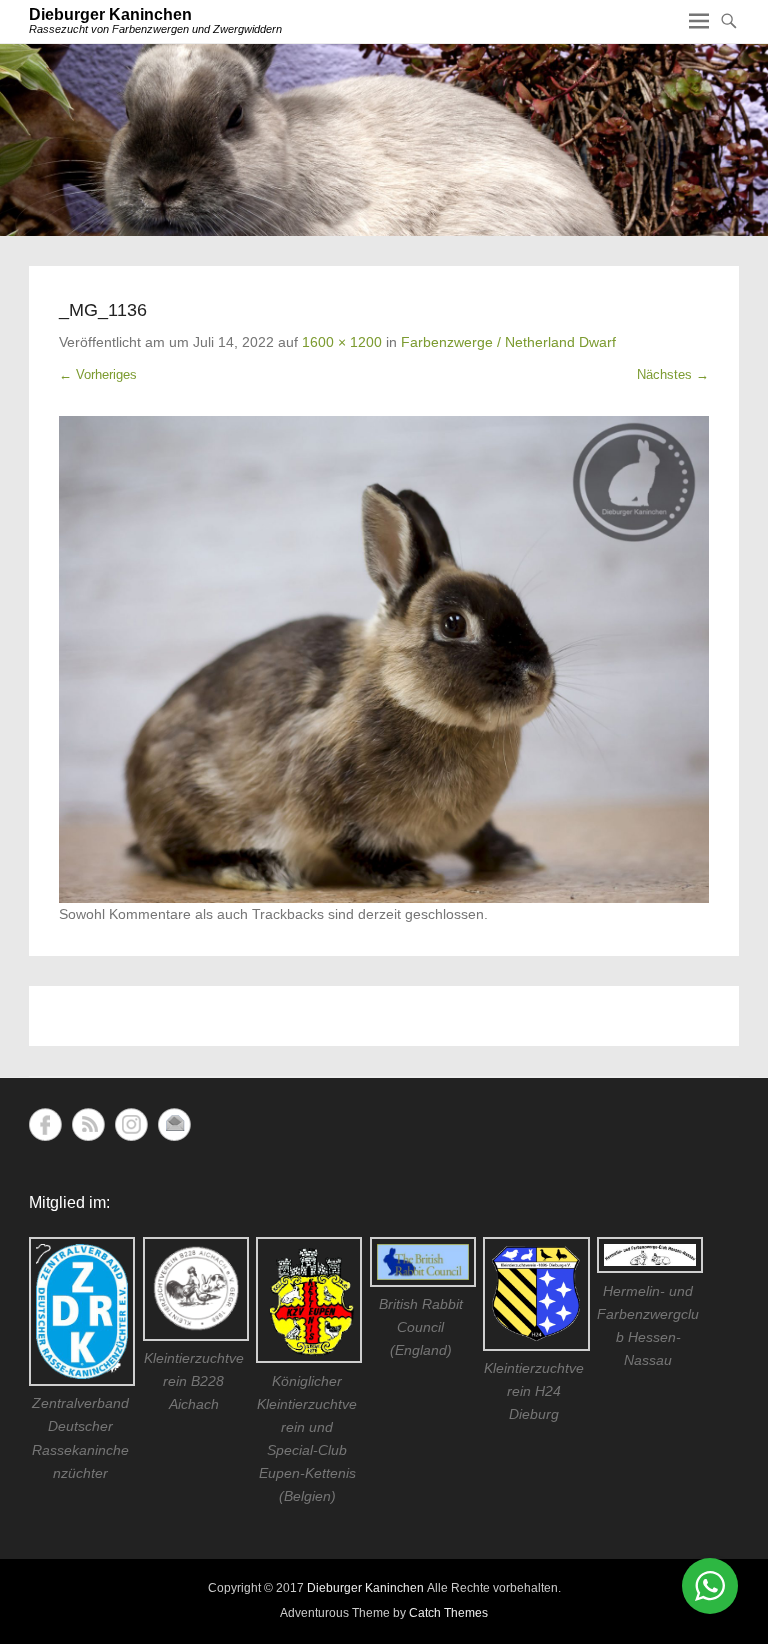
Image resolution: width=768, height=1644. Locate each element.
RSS (88, 1124)
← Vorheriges (98, 374)
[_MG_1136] (384, 660)
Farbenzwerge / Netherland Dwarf (508, 342)
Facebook (45, 1124)
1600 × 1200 (342, 342)
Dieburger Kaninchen (110, 14)
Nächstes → (673, 374)
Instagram (131, 1124)
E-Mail (174, 1124)
